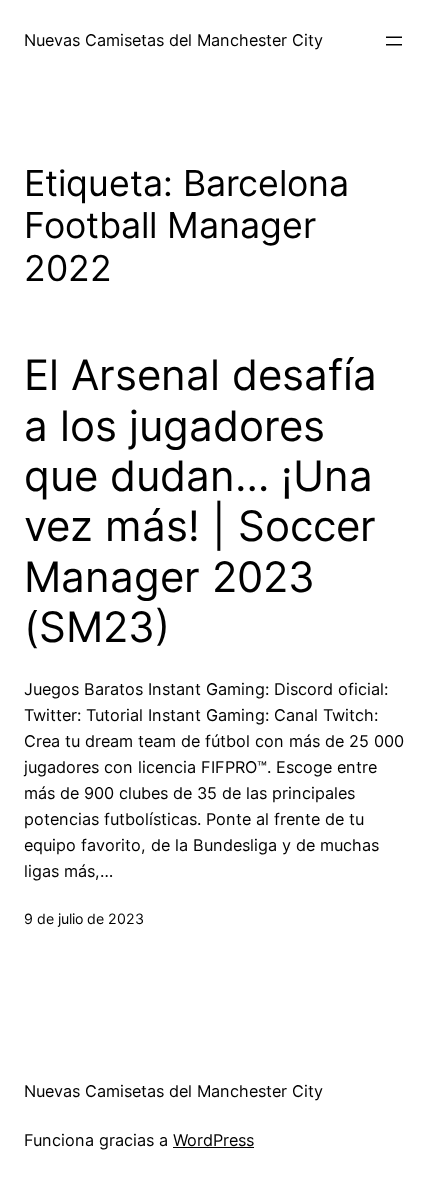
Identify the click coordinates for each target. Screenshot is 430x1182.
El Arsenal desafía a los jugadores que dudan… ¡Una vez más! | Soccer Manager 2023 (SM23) (200, 501)
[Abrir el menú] (394, 41)
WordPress (213, 1140)
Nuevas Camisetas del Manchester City (173, 40)
